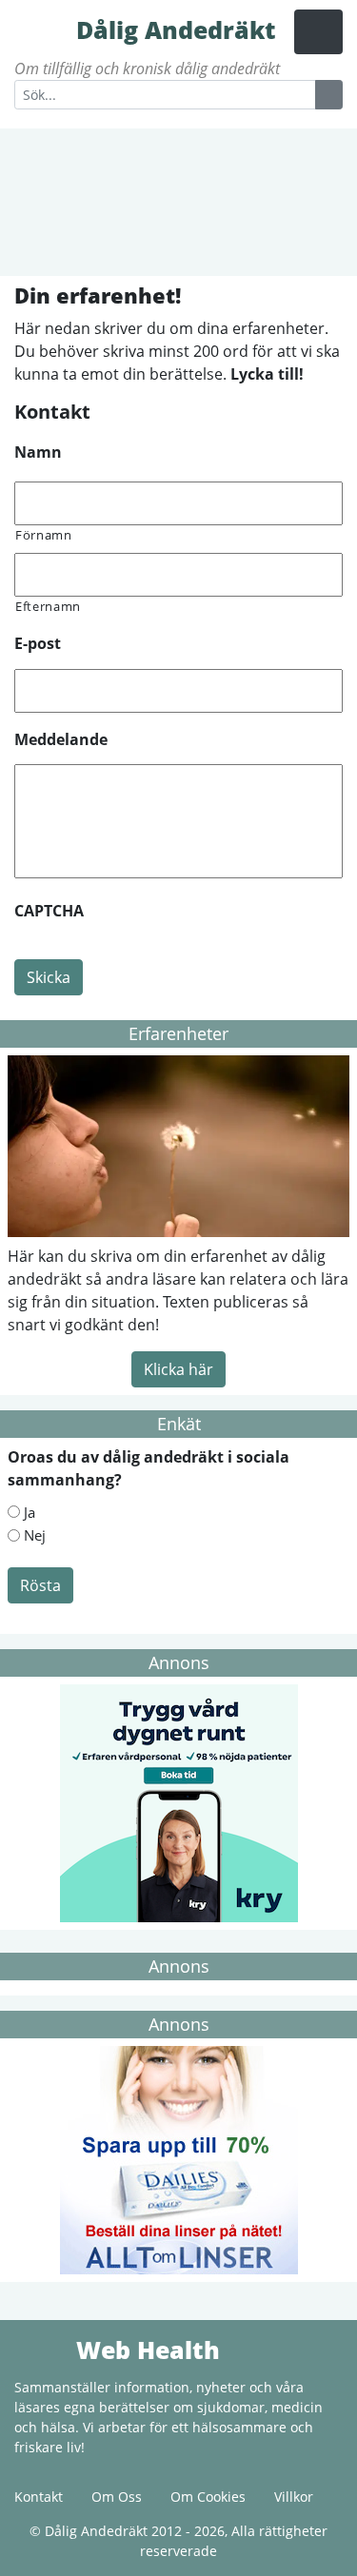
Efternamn (48, 606)
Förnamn (44, 535)
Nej (35, 1535)
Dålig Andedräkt (43, 29)
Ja (30, 1512)
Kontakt (39, 2497)
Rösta (40, 1585)
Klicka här (178, 1369)
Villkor (294, 2497)
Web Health (43, 2349)
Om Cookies (208, 2497)
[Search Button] (329, 95)
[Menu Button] (318, 32)
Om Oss (117, 2497)
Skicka (49, 977)
